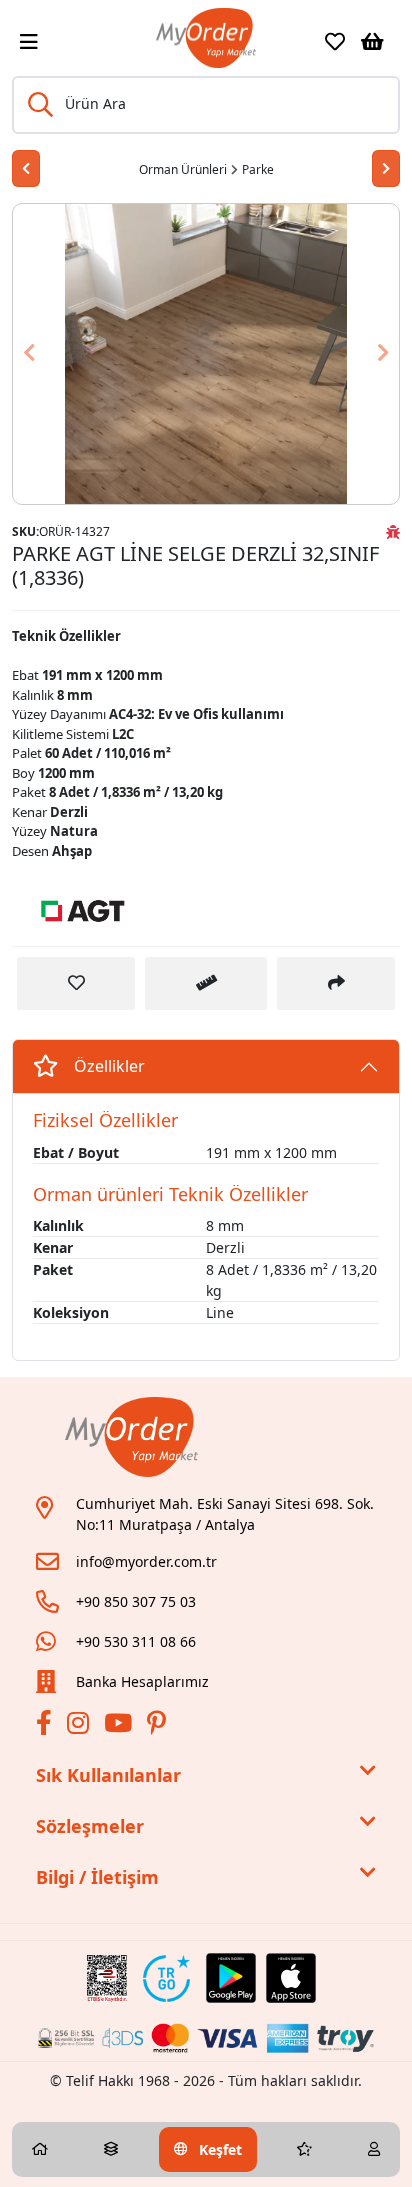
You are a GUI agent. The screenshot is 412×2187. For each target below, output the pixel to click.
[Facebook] (46, 1726)
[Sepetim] (372, 42)
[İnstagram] (80, 1726)
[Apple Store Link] (291, 1978)
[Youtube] (120, 1726)
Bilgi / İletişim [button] (97, 1877)
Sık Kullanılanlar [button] (108, 1775)
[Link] (205, 38)
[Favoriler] (335, 42)
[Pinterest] (159, 1726)
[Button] (370, 354)
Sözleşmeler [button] (90, 1826)
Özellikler (109, 1066)
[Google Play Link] (231, 1978)
